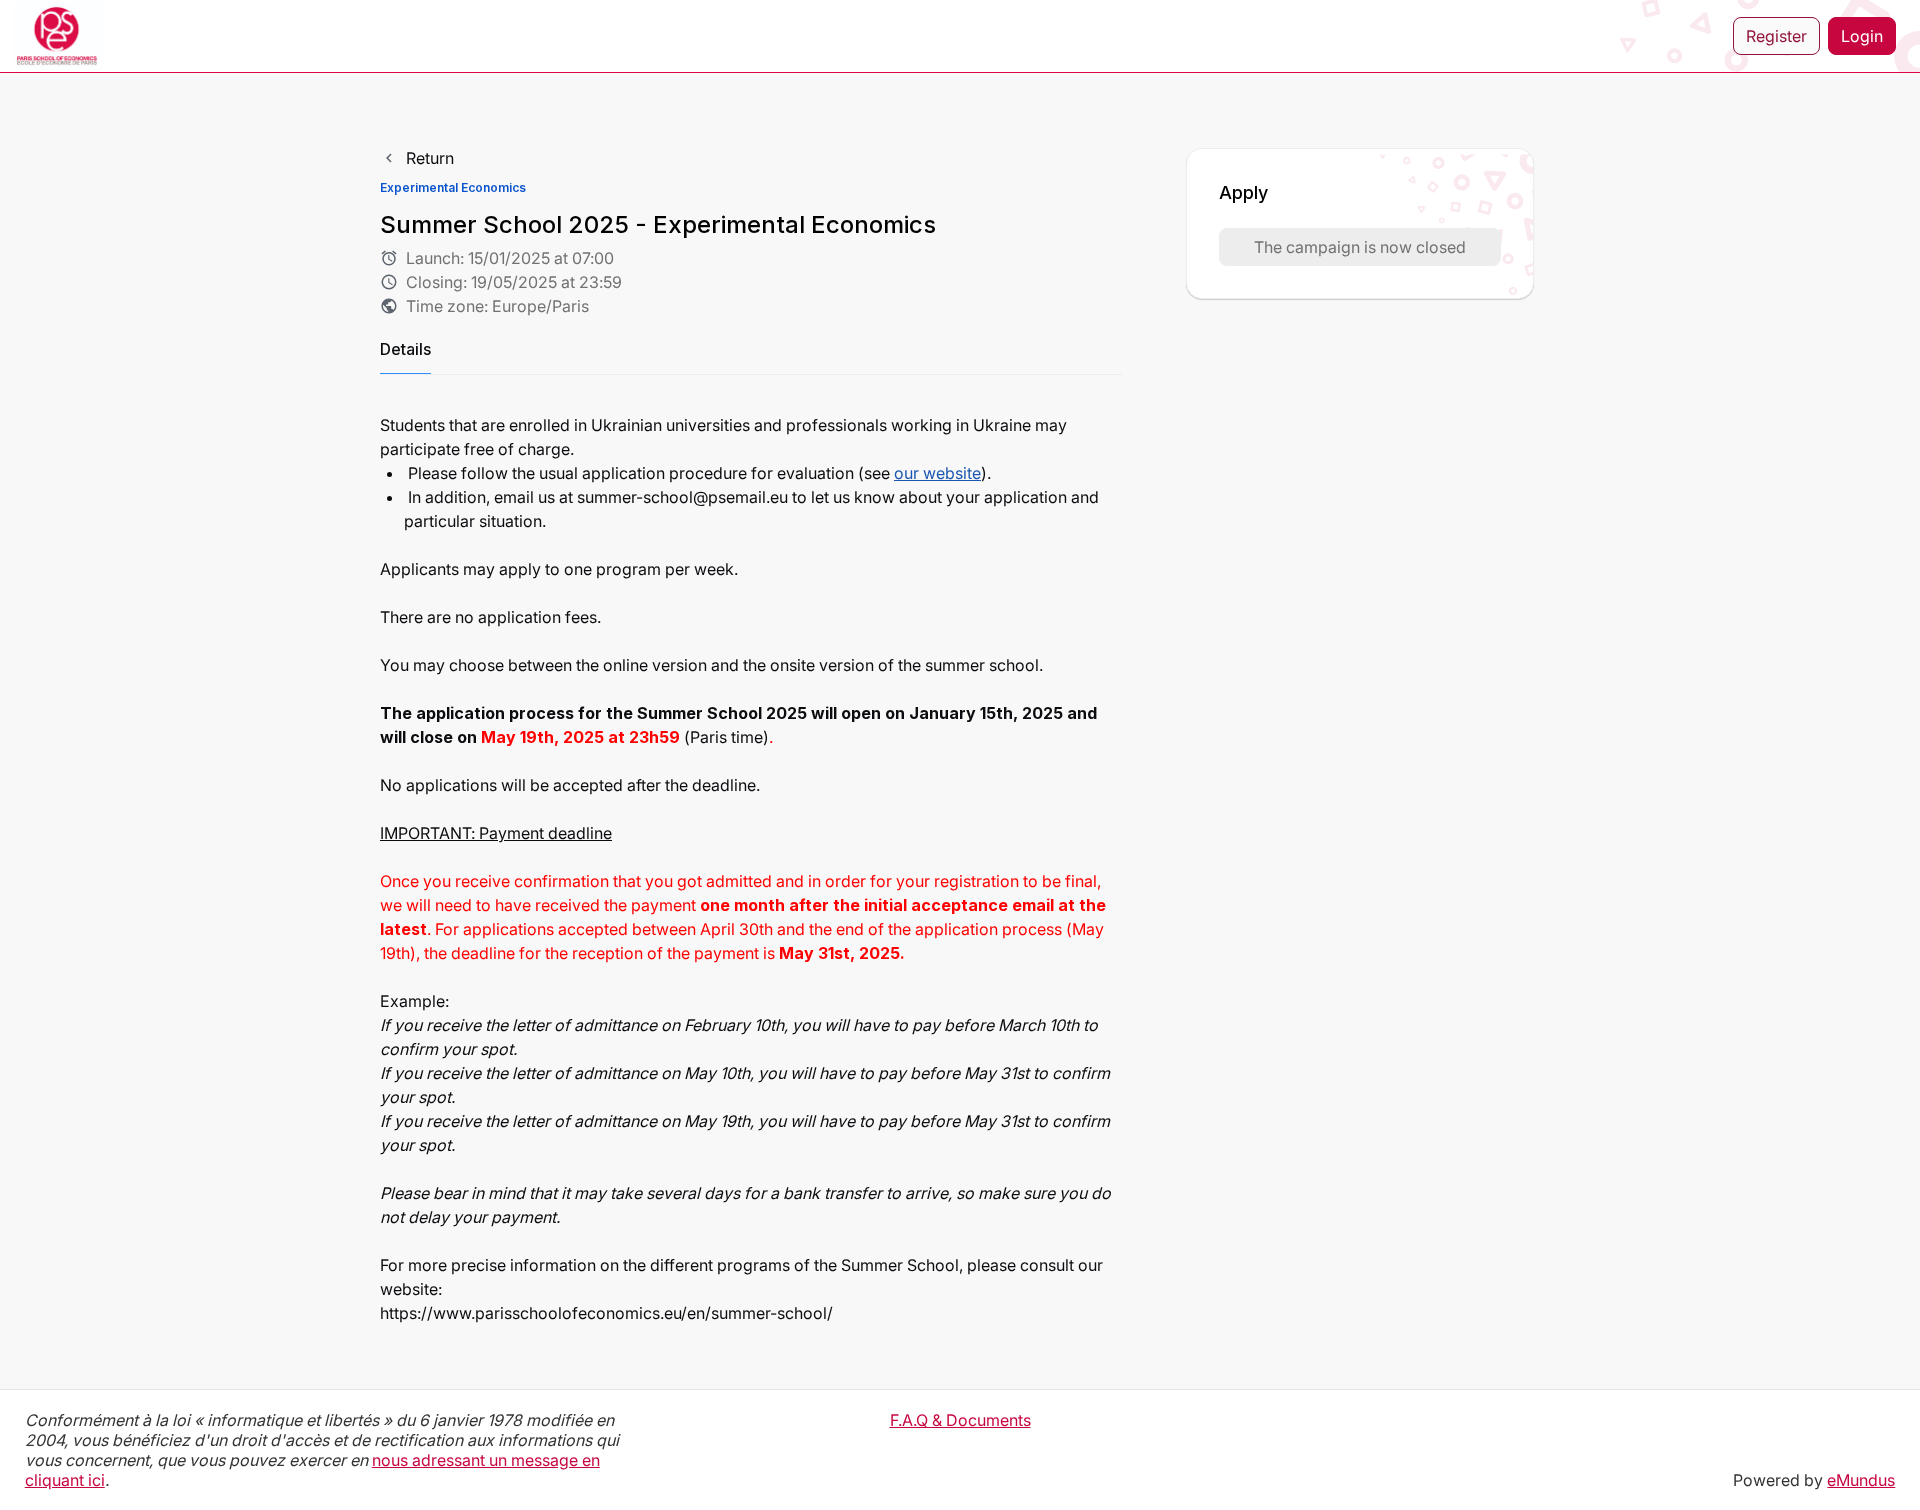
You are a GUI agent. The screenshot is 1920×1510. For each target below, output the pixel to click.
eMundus (1861, 1480)
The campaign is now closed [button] (1360, 247)
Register (1776, 36)
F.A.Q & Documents (960, 1420)
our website (937, 473)
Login (1862, 36)
